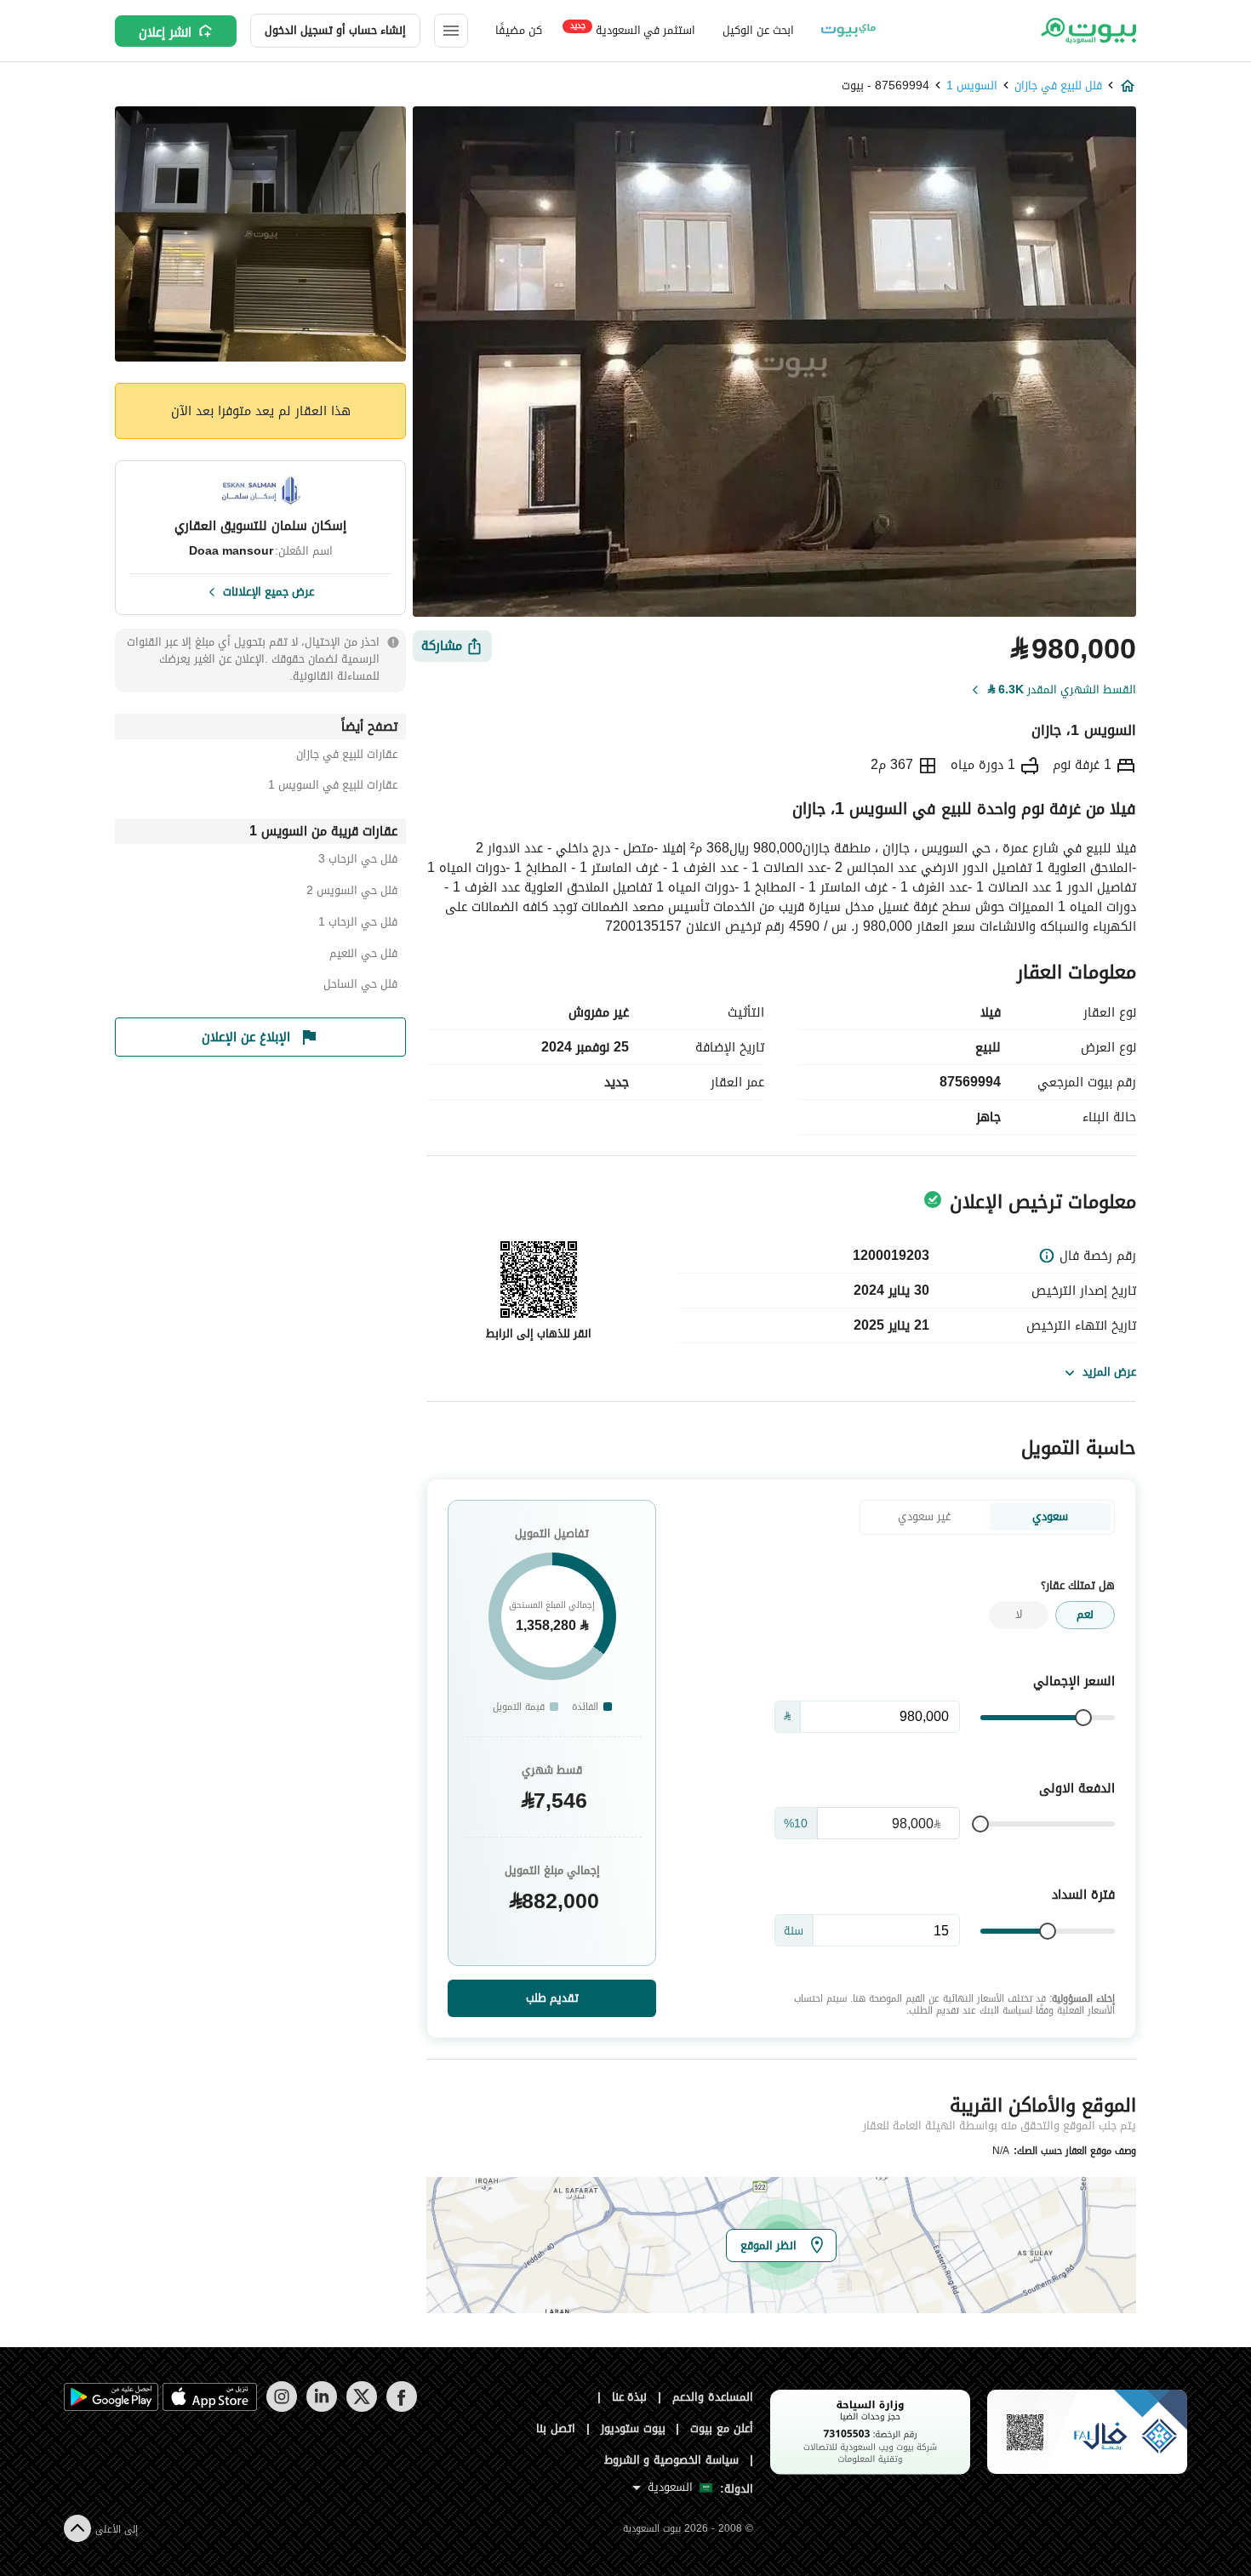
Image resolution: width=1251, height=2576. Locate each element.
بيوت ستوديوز (633, 2428)
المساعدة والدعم (713, 2397)
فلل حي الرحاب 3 (358, 861)
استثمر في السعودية (633, 29)
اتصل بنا (556, 2428)
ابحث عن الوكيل (758, 30)
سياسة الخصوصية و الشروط (672, 2460)
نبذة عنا (630, 2397)
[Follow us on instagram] (281, 2408)
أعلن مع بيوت (722, 2428)
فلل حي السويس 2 (352, 893)
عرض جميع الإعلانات (268, 590)
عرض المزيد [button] (1109, 1372)
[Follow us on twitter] (361, 2408)
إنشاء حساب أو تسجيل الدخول (335, 30)
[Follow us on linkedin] (321, 2408)
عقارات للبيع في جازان (347, 757)
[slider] (1083, 1718)
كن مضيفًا (519, 30)
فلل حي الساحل (360, 986)
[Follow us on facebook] (401, 2408)
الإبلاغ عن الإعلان (246, 1037)
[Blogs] (848, 31)
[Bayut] (1087, 31)
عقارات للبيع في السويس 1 (333, 787)
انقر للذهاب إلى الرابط (539, 1334)
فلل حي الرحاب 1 (358, 924)
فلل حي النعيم (363, 956)
